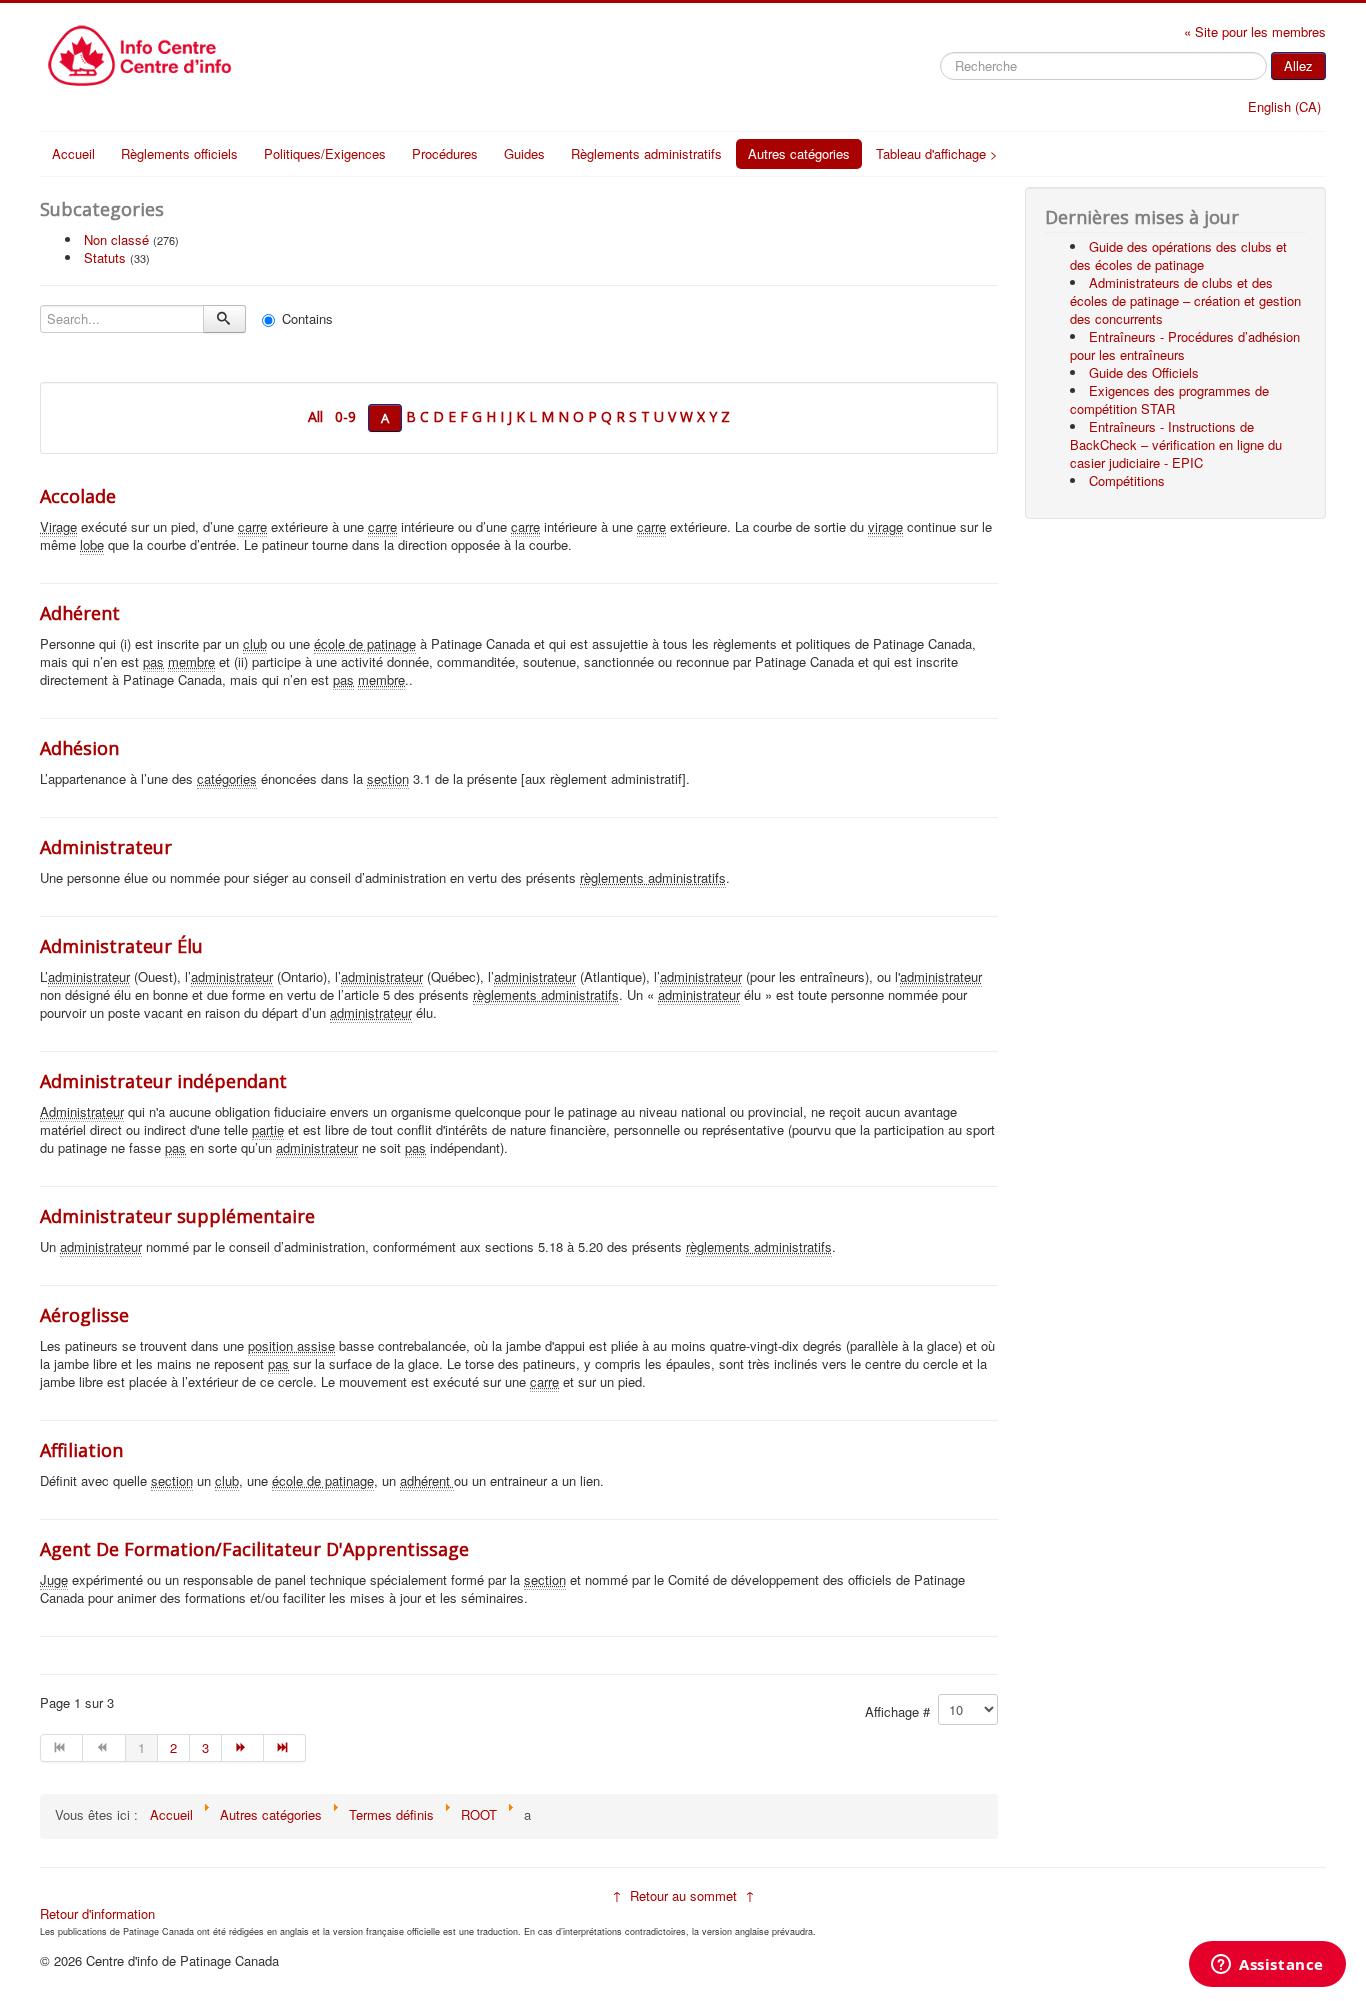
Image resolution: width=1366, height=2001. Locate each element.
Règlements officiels (179, 153)
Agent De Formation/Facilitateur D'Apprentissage (254, 1549)
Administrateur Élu (121, 946)
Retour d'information (97, 1913)
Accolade (78, 496)
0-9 (345, 416)
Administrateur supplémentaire (177, 1216)
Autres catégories (799, 153)
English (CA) (1284, 106)
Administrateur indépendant (163, 1081)
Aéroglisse (84, 1315)
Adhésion (79, 748)
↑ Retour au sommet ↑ (683, 1895)
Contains (307, 318)
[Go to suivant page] (243, 1748)
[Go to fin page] (285, 1748)
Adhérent (80, 613)
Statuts (105, 257)
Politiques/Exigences (325, 153)
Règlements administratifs (646, 153)
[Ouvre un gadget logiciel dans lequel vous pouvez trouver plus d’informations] (1267, 1966)
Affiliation (81, 1450)
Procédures (445, 153)
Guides (524, 153)
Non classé (116, 239)
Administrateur (106, 847)
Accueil (73, 153)
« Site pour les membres (1255, 31)
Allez (1298, 65)
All (315, 416)
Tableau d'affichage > (937, 153)
